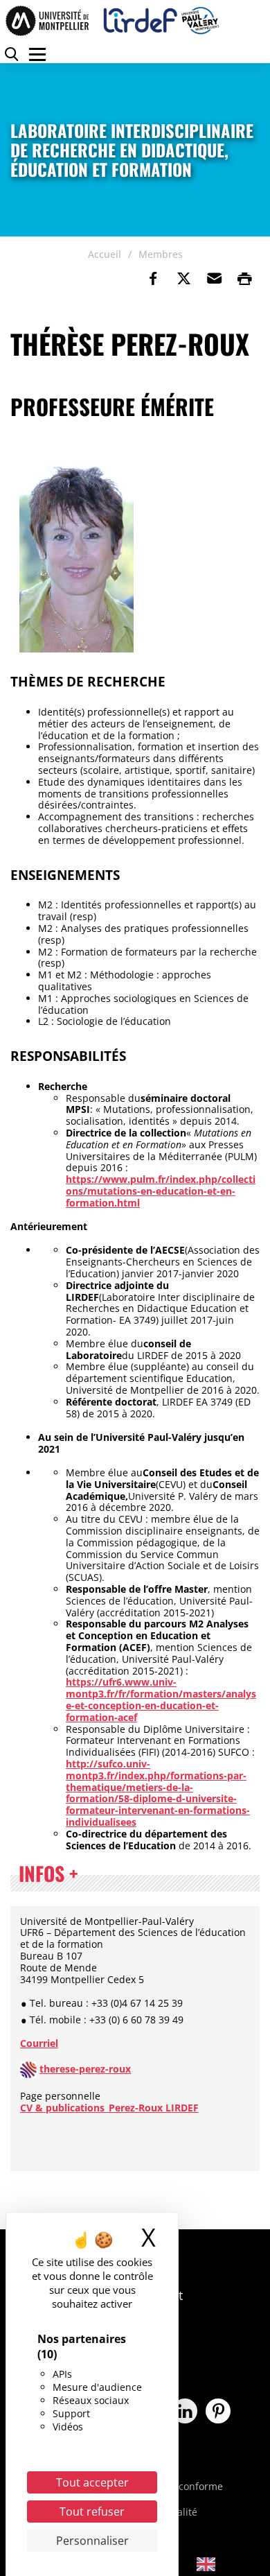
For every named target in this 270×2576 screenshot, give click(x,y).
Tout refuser (92, 2512)
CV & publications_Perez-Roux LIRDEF (109, 2108)
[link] (153, 279)
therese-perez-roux (85, 2069)
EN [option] (229, 2563)
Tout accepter (92, 2482)
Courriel (39, 2043)
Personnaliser (92, 2541)
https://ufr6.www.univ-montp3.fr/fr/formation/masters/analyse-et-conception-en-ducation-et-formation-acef (161, 1699)
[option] (216, 2564)
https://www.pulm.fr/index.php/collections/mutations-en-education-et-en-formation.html (161, 1191)
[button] (214, 279)
